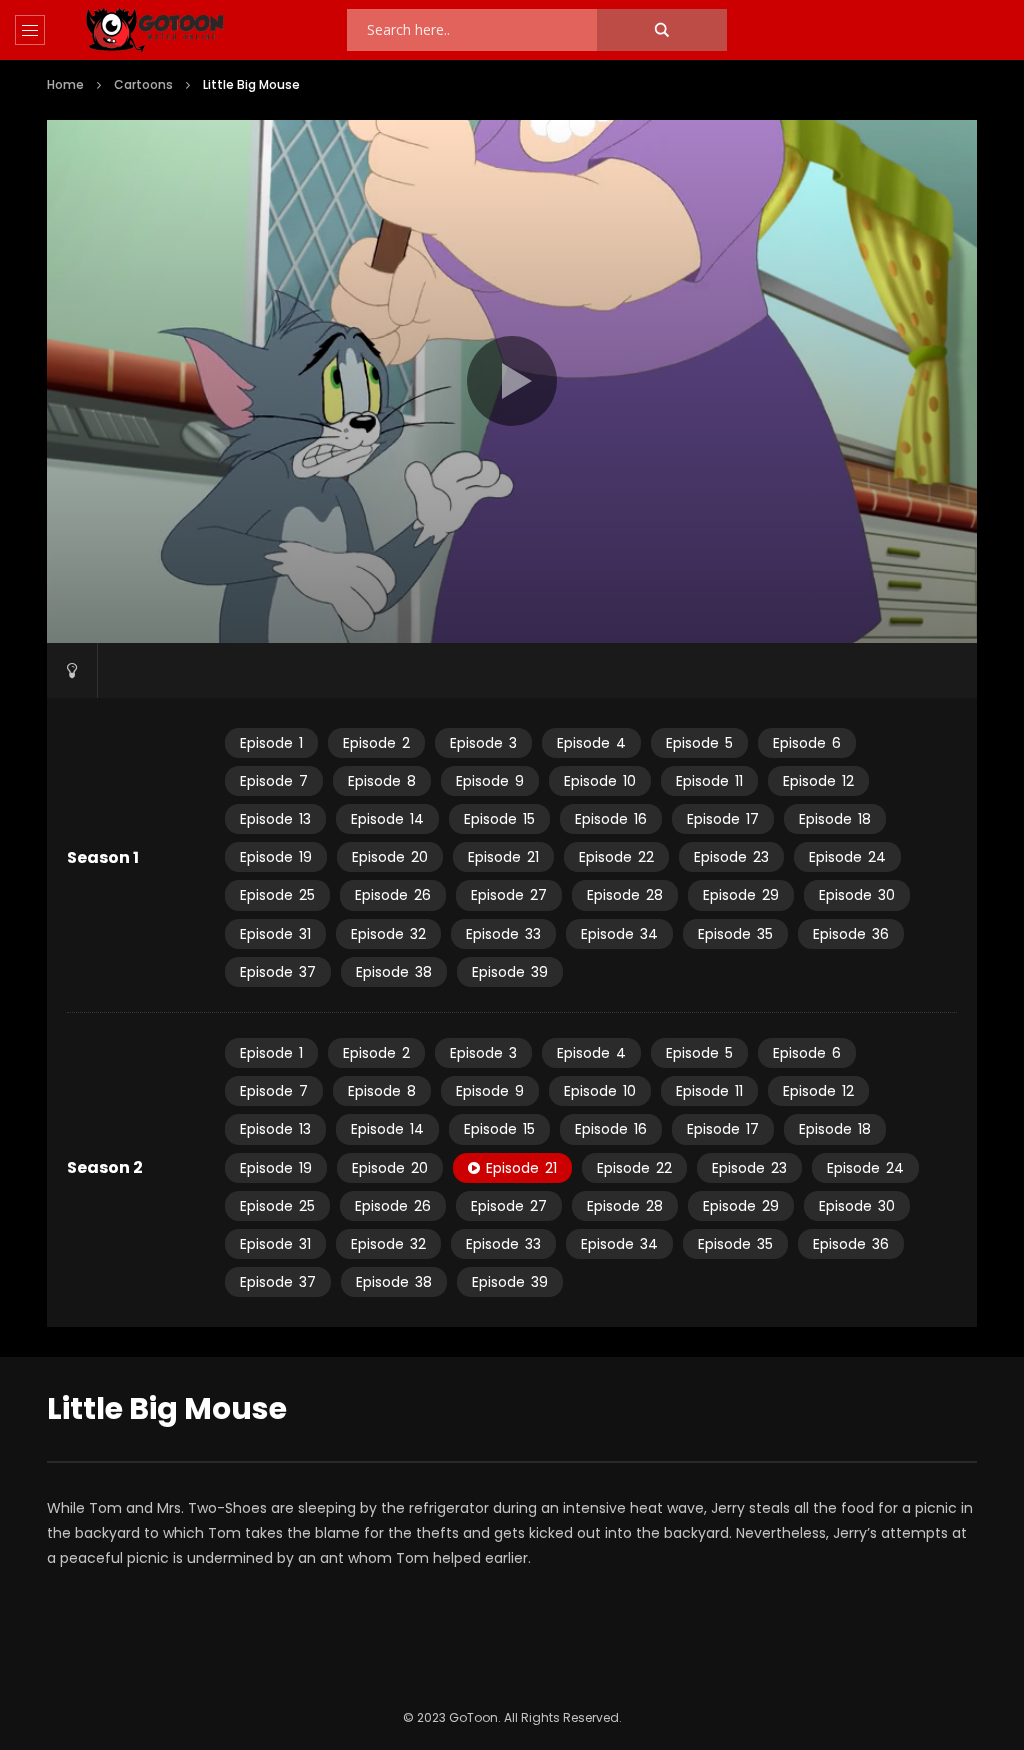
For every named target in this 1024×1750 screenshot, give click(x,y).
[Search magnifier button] (662, 30)
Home (65, 84)
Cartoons (143, 84)
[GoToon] (155, 30)
